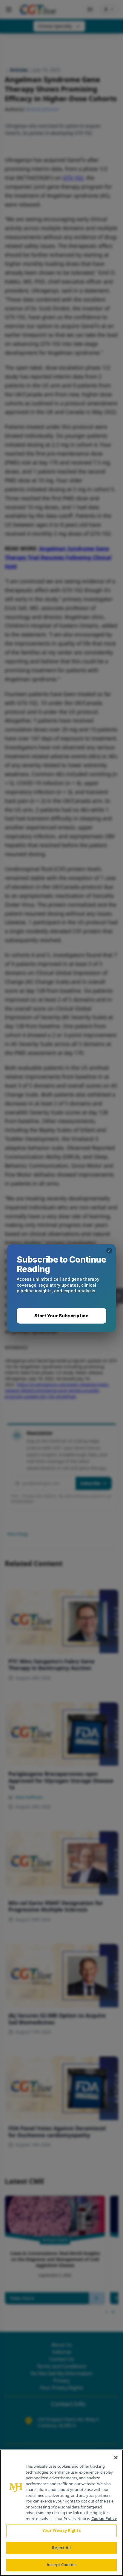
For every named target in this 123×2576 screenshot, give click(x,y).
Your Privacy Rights (61, 2530)
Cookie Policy (104, 2519)
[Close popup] (109, 1251)
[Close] (116, 2458)
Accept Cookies (61, 2565)
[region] (61, 2513)
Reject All (61, 2548)
